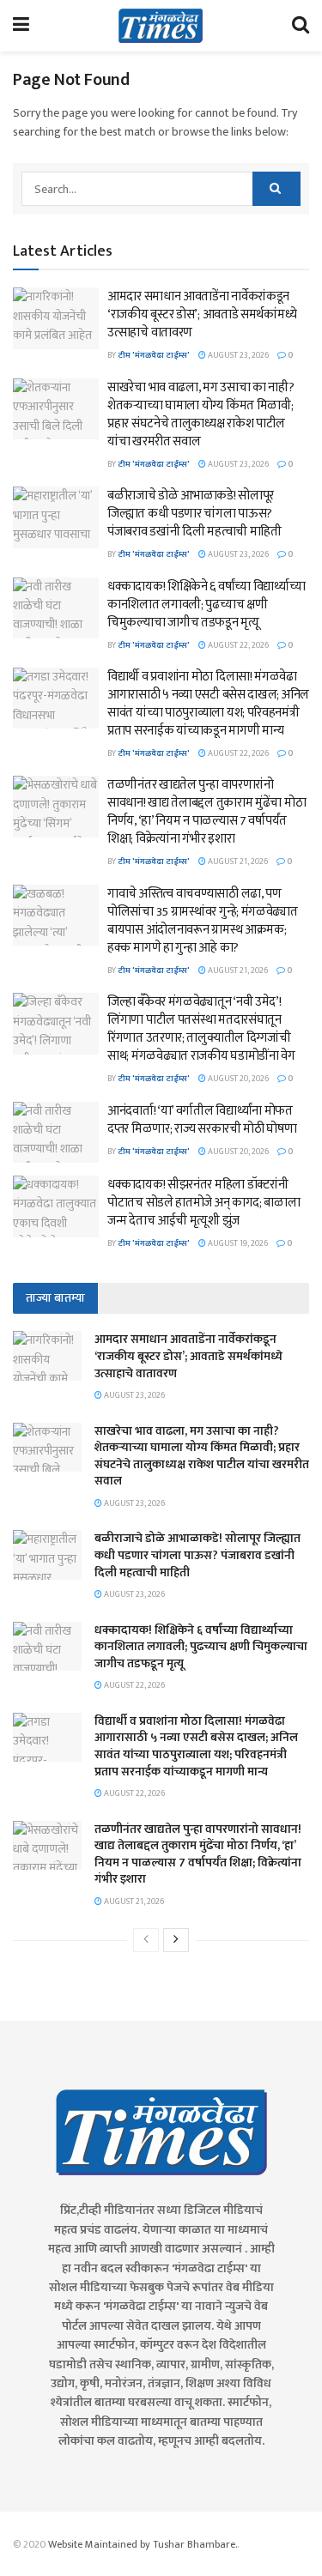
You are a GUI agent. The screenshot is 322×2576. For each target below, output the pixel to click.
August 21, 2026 (237, 862)
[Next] (176, 1940)
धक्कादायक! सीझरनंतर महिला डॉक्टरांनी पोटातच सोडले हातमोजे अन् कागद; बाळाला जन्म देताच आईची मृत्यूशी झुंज (204, 1203)
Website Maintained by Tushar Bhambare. (143, 2544)
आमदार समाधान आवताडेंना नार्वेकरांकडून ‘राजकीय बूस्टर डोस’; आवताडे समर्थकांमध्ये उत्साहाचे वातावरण (202, 314)
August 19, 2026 (237, 1243)
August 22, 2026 (237, 645)
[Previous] (146, 1940)
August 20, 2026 (237, 1079)
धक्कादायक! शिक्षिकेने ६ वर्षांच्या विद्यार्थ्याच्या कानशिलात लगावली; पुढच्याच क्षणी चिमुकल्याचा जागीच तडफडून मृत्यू (206, 605)
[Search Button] (276, 189)
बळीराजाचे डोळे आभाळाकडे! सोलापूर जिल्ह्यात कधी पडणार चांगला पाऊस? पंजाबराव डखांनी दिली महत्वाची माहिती (194, 514)
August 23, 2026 (237, 355)
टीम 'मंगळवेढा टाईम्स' (154, 355)
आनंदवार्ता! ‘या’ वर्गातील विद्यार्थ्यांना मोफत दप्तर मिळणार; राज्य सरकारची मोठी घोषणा (202, 1120)
